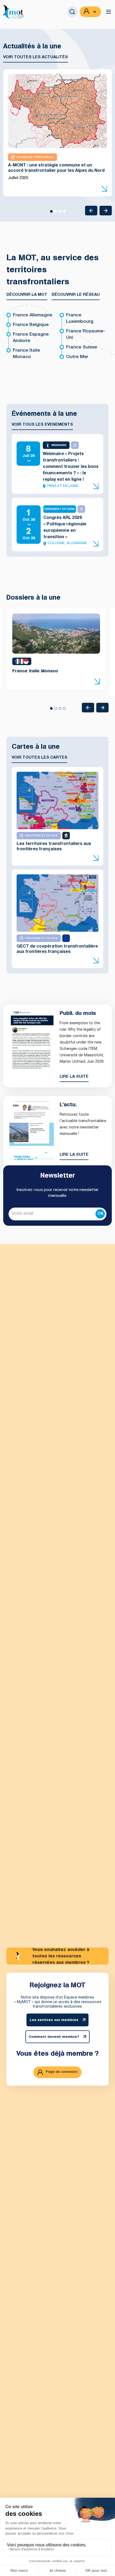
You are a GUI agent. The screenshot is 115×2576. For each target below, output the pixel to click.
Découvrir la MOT (27, 295)
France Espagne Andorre (31, 338)
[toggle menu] (109, 12)
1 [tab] (51, 213)
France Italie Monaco (26, 354)
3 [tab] (60, 213)
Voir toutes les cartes (40, 758)
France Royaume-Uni (86, 335)
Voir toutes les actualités (36, 57)
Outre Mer (77, 357)
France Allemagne (32, 315)
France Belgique (31, 325)
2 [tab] (55, 213)
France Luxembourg (80, 319)
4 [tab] (64, 213)
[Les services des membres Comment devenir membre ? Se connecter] (90, 12)
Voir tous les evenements (42, 425)
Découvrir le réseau (76, 295)
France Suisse (82, 348)
